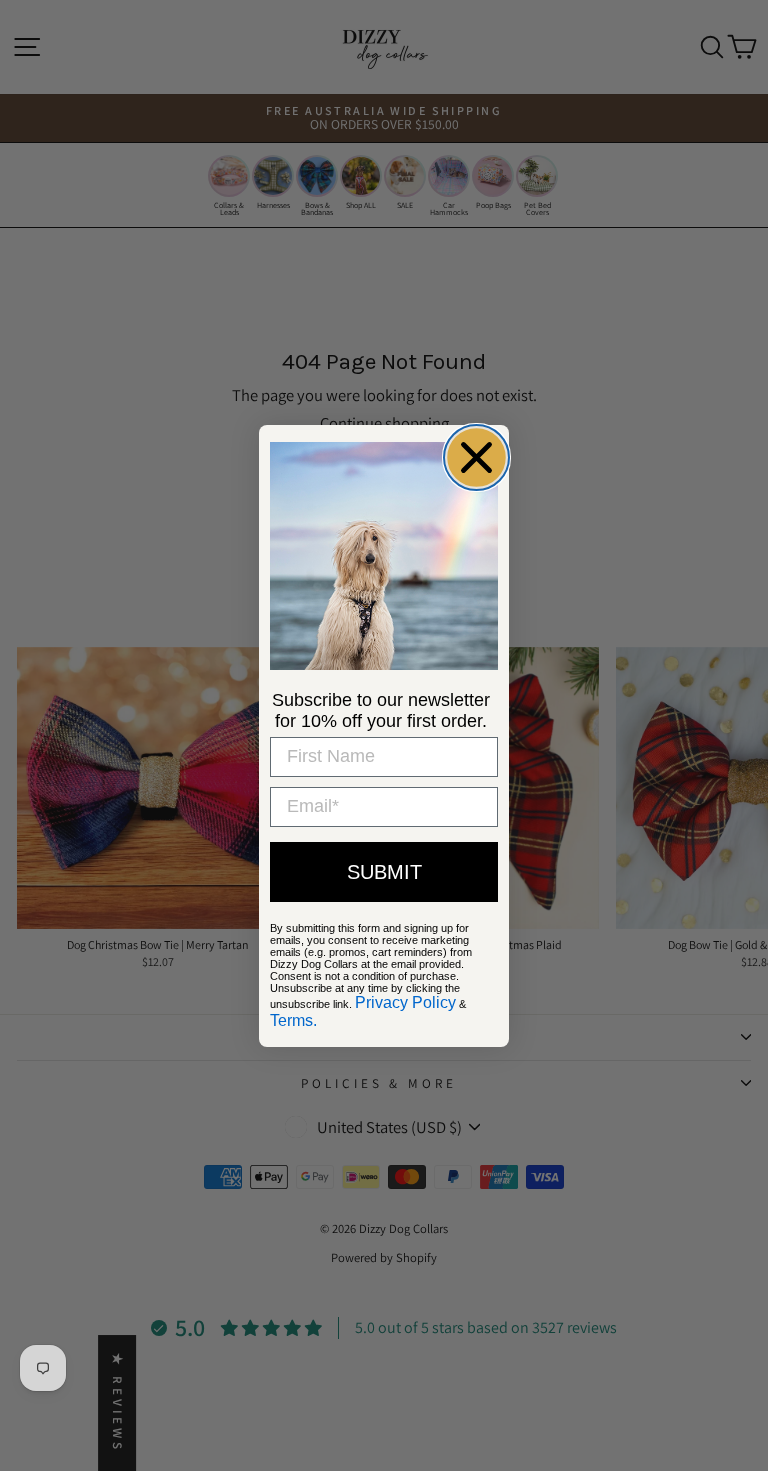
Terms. (293, 1020)
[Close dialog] (476, 457)
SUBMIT (384, 872)
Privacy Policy (405, 1002)
